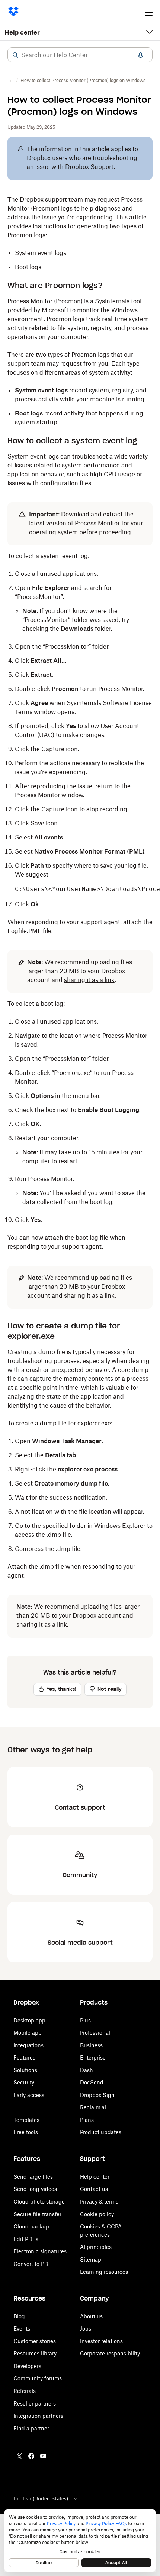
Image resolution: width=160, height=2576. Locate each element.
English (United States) (41, 2498)
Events (22, 2329)
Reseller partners (35, 2404)
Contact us (94, 2189)
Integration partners (38, 2416)
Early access (29, 2095)
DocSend (92, 2082)
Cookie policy (97, 2214)
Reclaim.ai (93, 2107)
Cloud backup (31, 2226)
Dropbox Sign (97, 2095)
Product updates (101, 2132)
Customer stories (35, 2341)
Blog (19, 2316)
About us (91, 2316)
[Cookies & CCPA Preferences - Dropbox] (80, 2540)
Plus (85, 2020)
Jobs (86, 2329)
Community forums (38, 2378)
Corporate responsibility (110, 2353)
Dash (87, 2070)
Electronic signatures (40, 2251)
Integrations (28, 2045)
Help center (22, 32)
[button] (15, 55)
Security (24, 2082)
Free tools (26, 2132)
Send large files (33, 2177)
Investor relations (101, 2341)
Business (91, 2045)
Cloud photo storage (39, 2202)
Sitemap (91, 2259)
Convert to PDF (33, 2264)
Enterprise (93, 2057)
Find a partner (31, 2428)
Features (24, 2057)
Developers (27, 2366)
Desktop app (29, 2020)
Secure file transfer (37, 2214)
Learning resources (104, 2272)
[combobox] (80, 55)
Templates (26, 2120)
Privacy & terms (99, 2202)
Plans (87, 2120)
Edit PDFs (26, 2239)
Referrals (25, 2391)
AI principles (96, 2247)
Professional (95, 2033)
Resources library (35, 2353)
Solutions (25, 2070)
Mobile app (28, 2033)
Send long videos (35, 2189)
